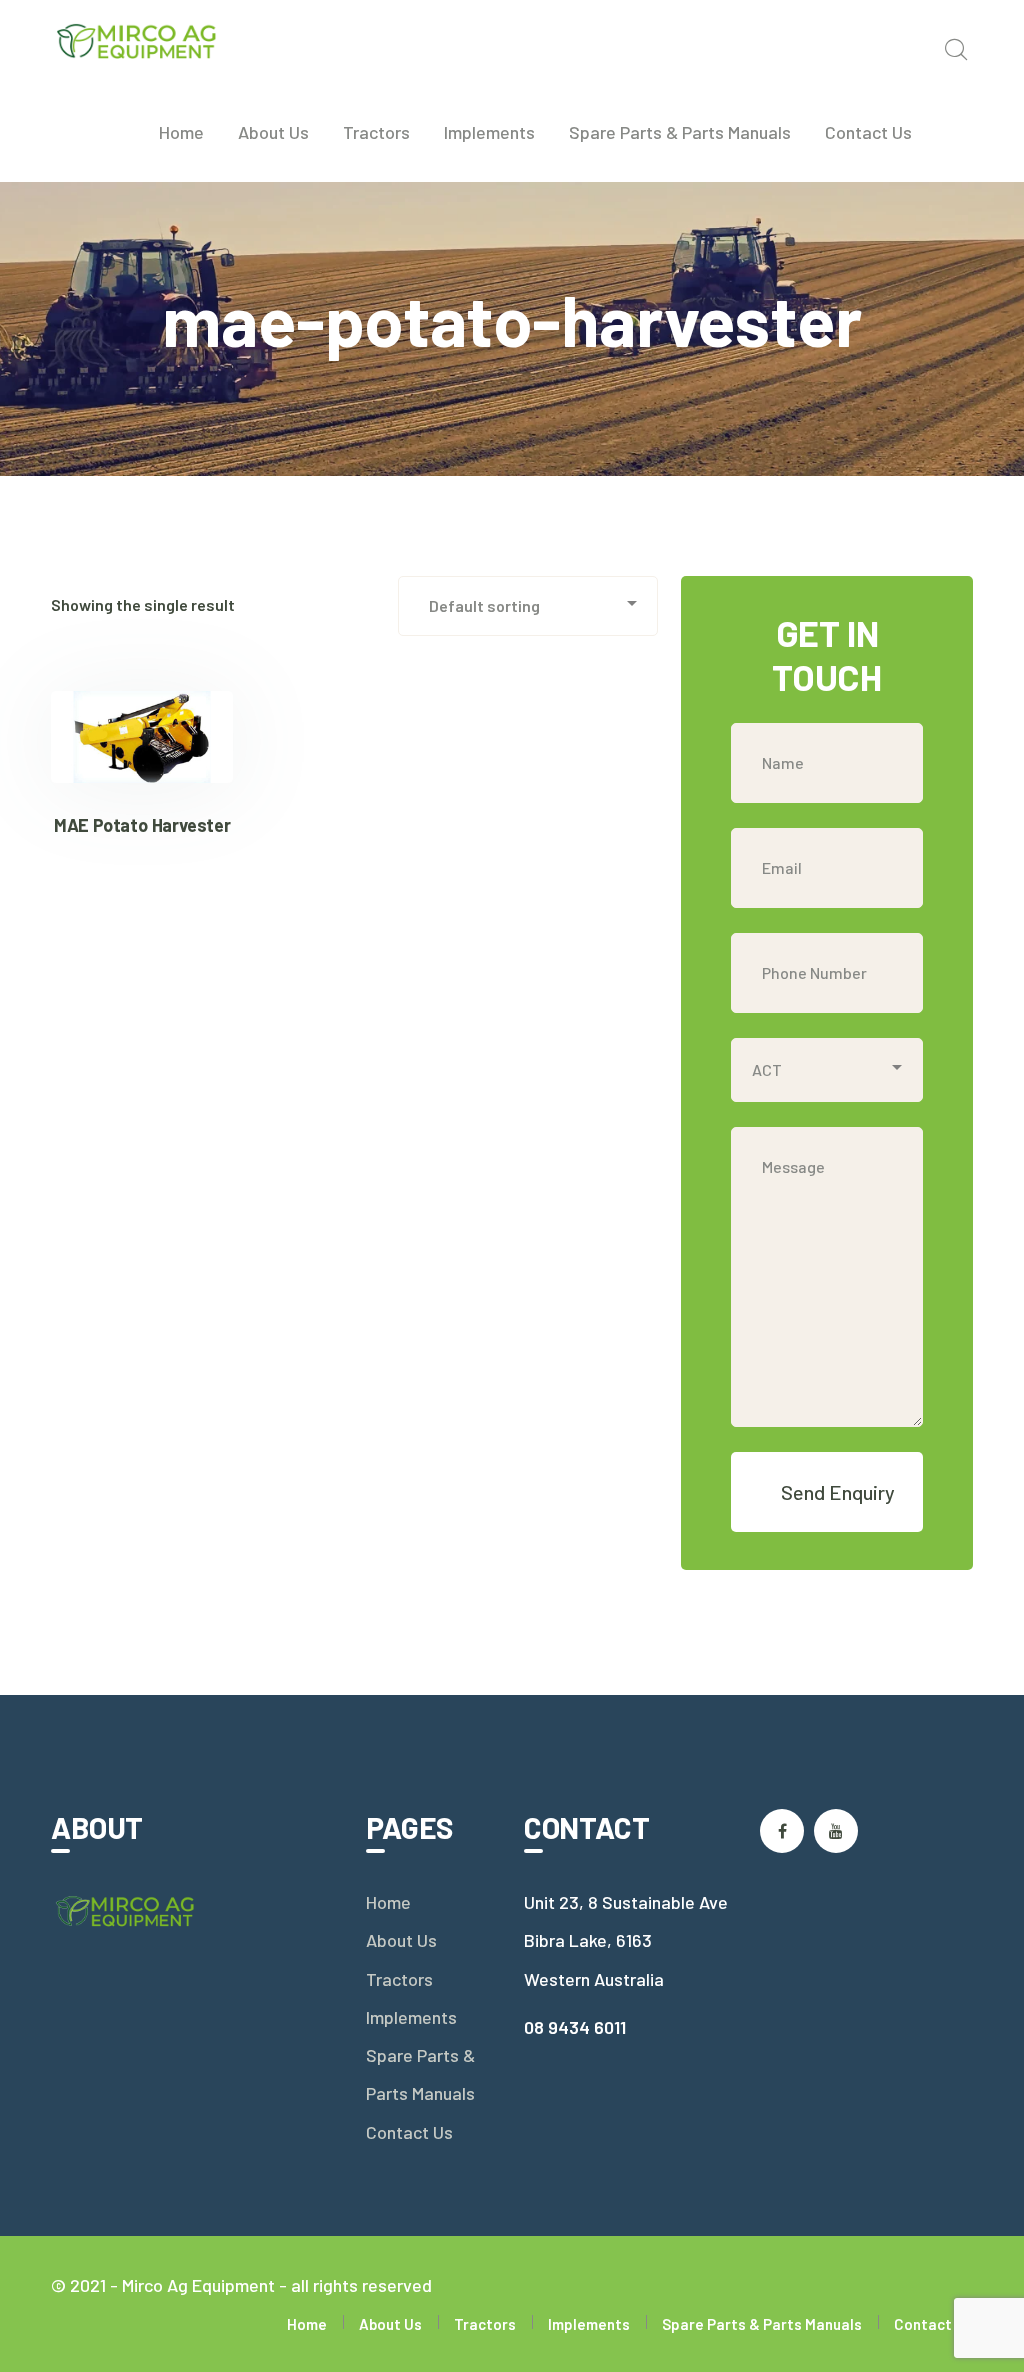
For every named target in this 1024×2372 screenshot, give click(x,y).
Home (388, 1902)
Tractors (399, 1979)
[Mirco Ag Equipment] (137, 39)
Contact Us (409, 2132)
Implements (411, 2017)
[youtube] (836, 1831)
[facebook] (782, 1831)
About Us (401, 1940)
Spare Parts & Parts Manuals (420, 2074)
